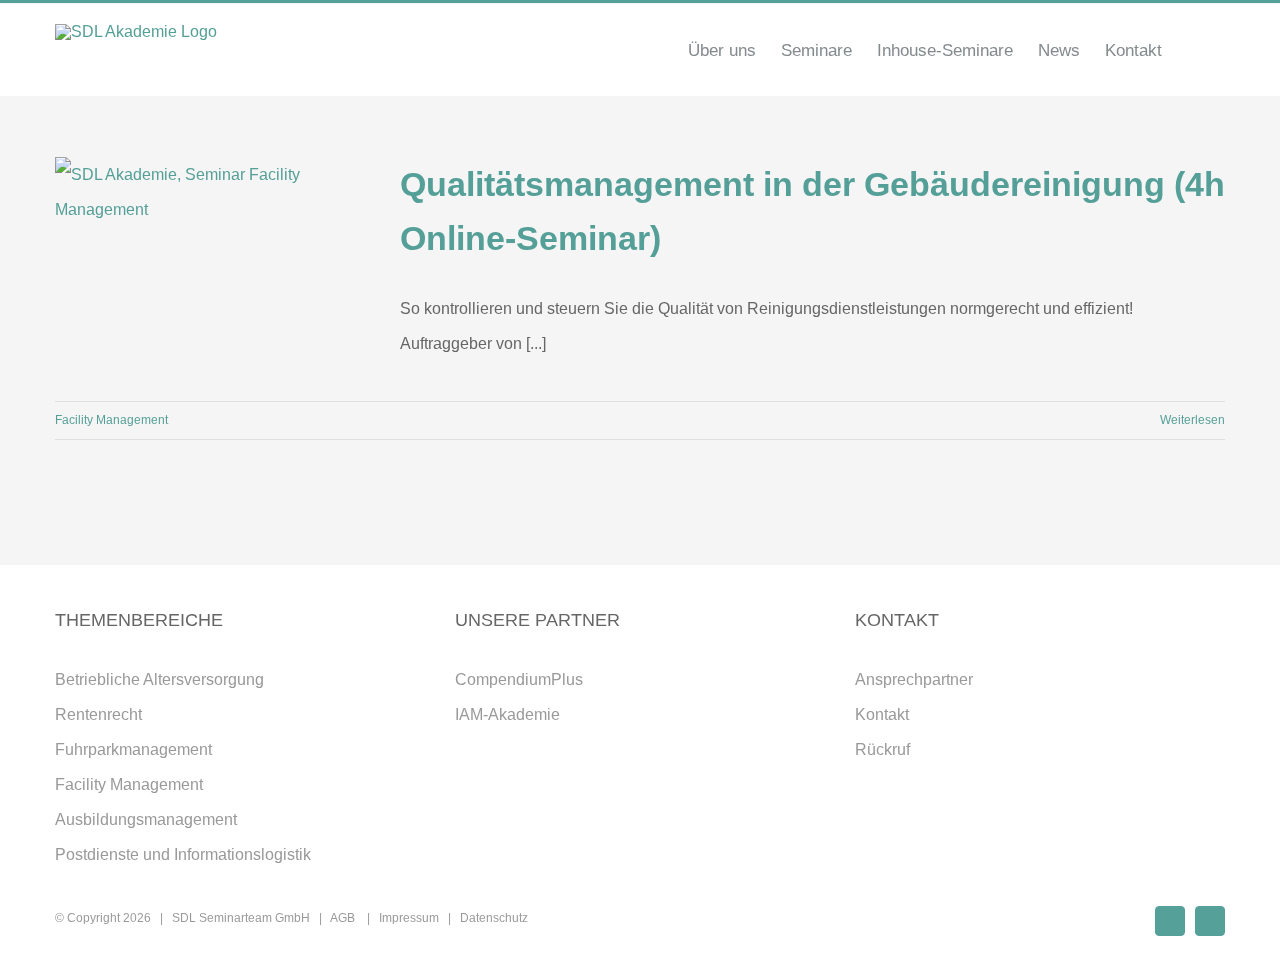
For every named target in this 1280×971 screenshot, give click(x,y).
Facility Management (111, 420)
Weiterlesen (1192, 420)
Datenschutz (494, 918)
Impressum (409, 918)
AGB (344, 918)
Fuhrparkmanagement (133, 749)
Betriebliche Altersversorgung (159, 679)
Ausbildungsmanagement (146, 819)
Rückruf (882, 749)
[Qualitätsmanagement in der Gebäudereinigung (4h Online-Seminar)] (215, 258)
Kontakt (882, 714)
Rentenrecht (98, 714)
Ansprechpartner (914, 679)
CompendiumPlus (519, 679)
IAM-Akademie (507, 714)
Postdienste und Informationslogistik (183, 854)
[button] (1193, 50)
